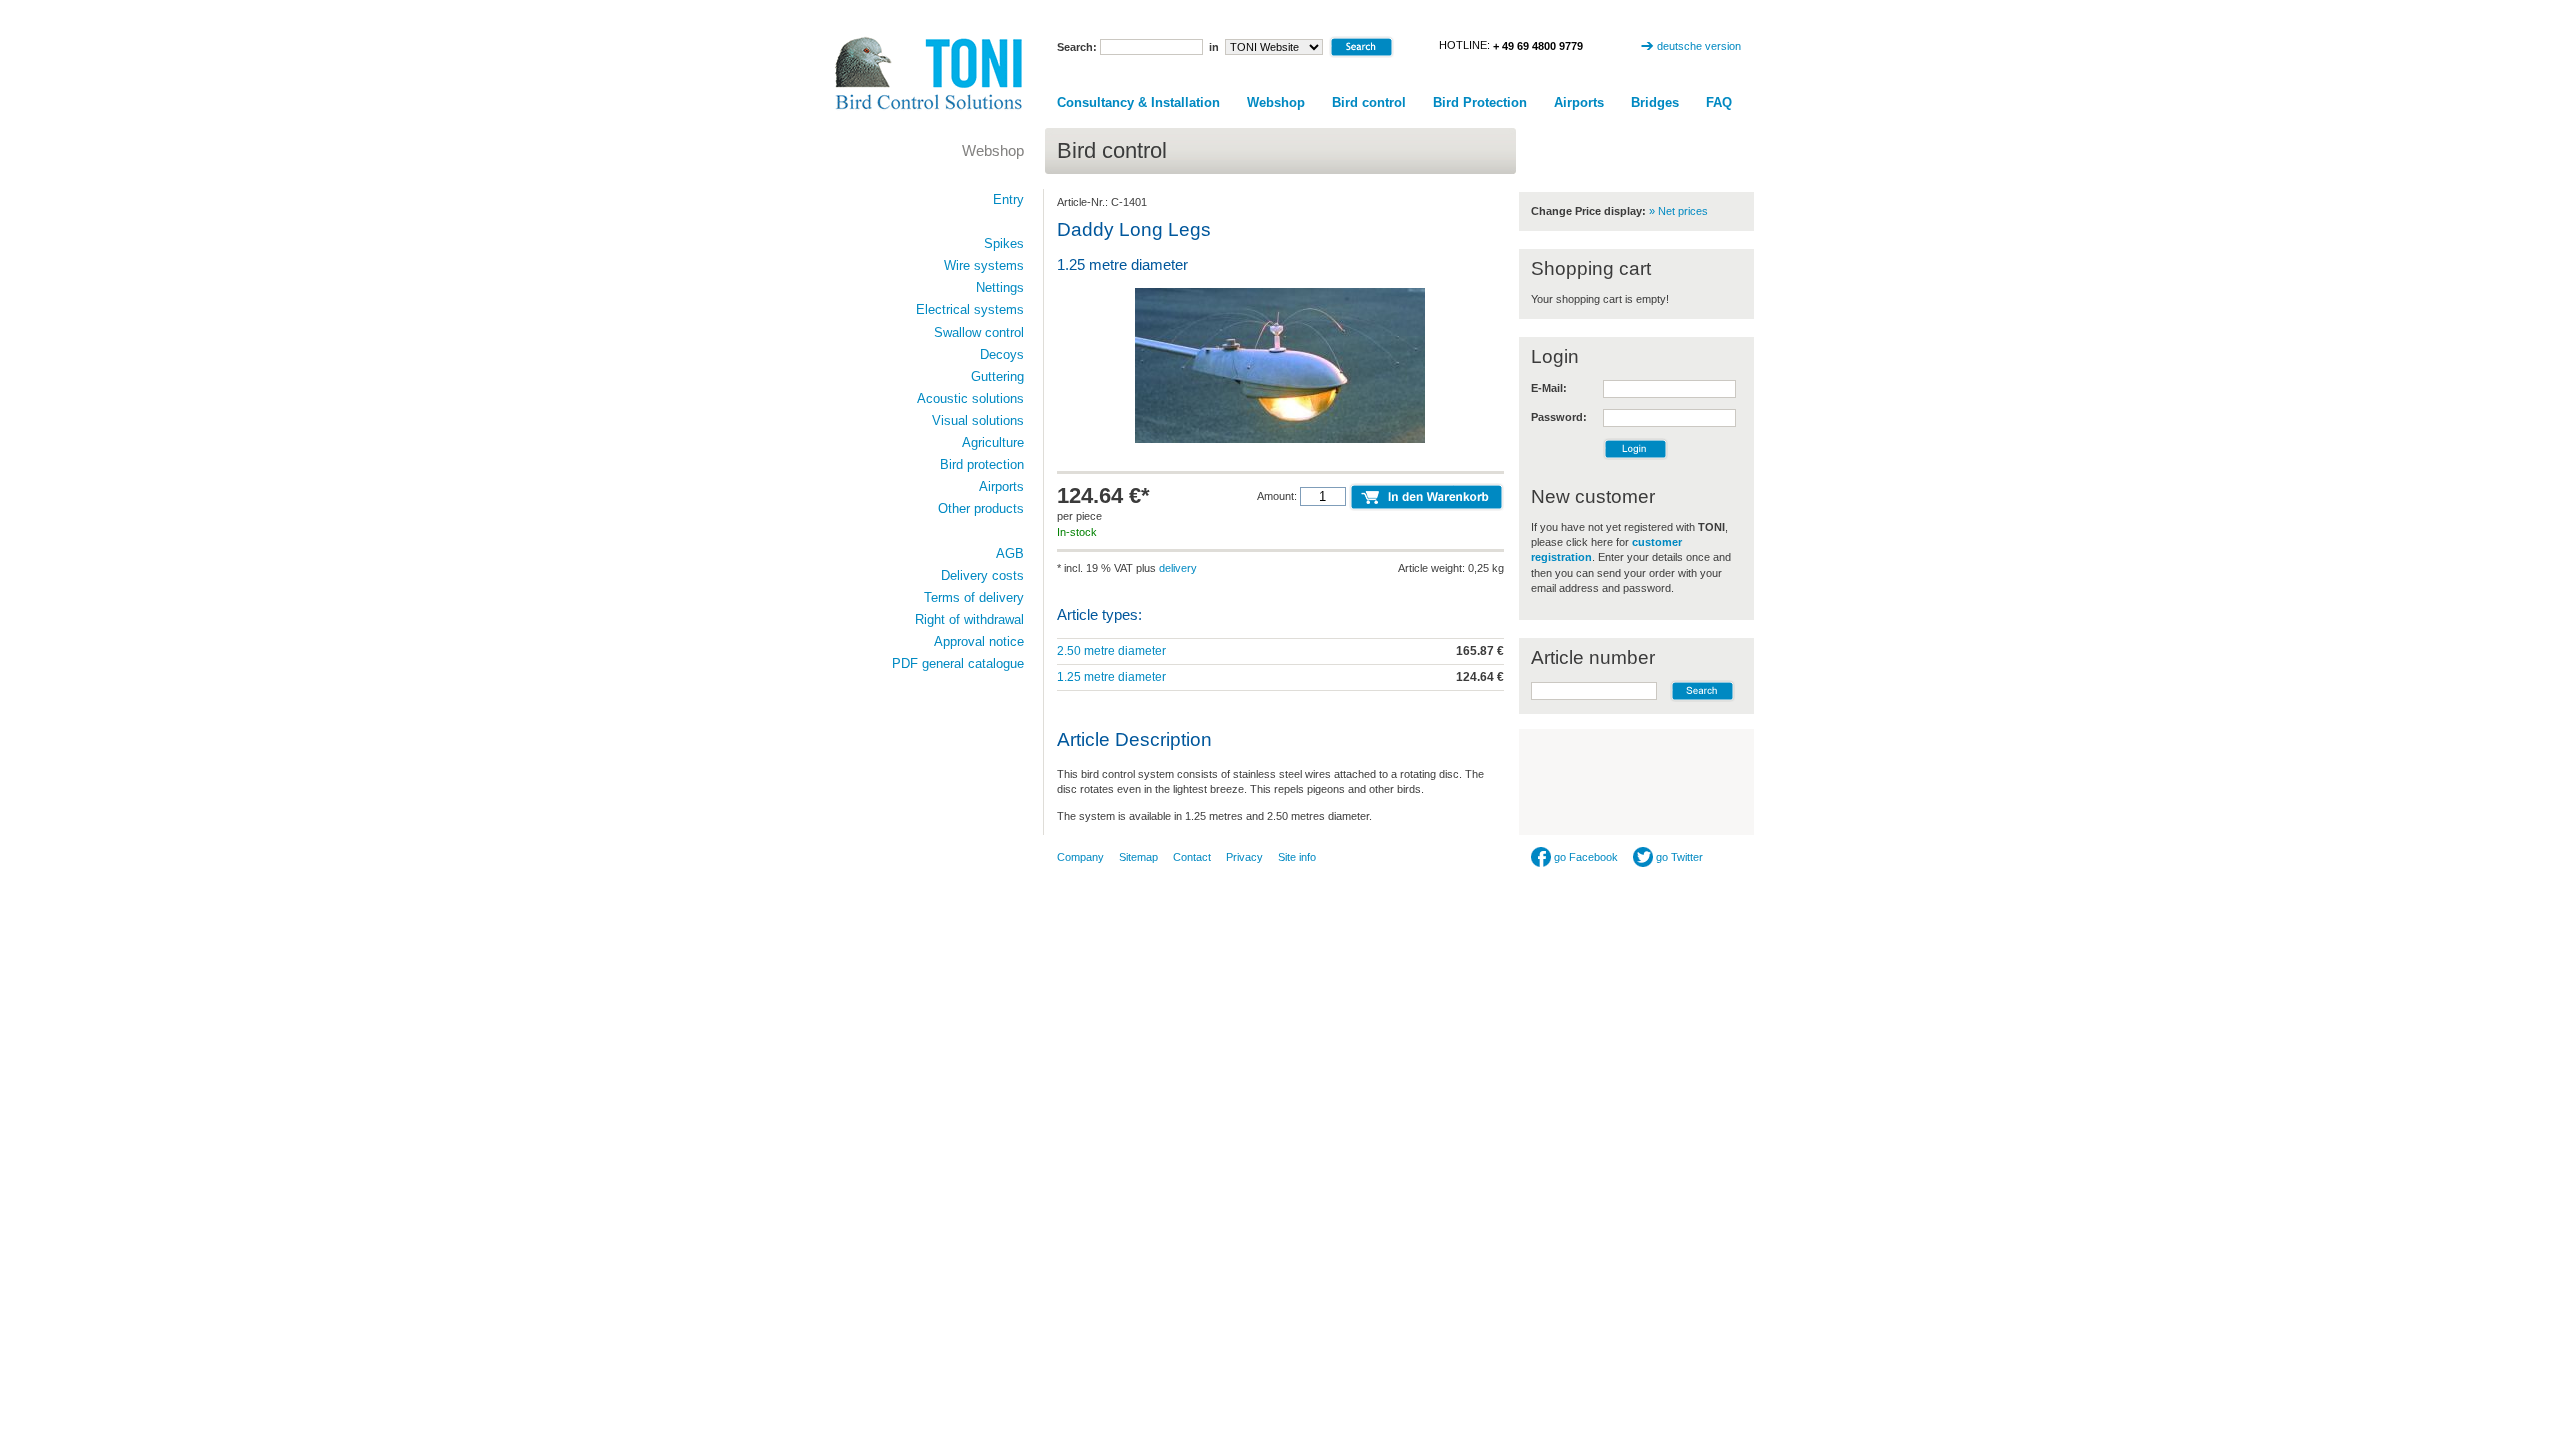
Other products (981, 508)
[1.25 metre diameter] (1280, 441)
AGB (1010, 553)
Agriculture (993, 442)
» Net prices (1678, 211)
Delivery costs (982, 575)
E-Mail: (1549, 388)
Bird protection (982, 464)
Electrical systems (970, 309)
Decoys (1002, 354)
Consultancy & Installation (1138, 102)
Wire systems (984, 265)
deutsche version (1699, 46)
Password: (1559, 417)
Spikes (1004, 243)
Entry (1008, 199)
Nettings (1000, 287)
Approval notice (979, 641)
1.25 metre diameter (1111, 677)
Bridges (1655, 102)
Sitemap (1138, 857)
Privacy (1244, 857)
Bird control (1369, 102)
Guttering (997, 376)
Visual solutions (978, 420)
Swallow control (979, 332)
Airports (1579, 102)
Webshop (1276, 102)
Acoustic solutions (970, 398)
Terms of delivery (974, 597)
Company (1080, 857)
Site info (1297, 857)
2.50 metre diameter (1111, 651)
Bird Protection (1480, 102)
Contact (1192, 857)
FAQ (1719, 102)
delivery (1178, 568)
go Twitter (1678, 857)
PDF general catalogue (958, 663)
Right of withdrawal (969, 619)
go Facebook (1584, 857)
